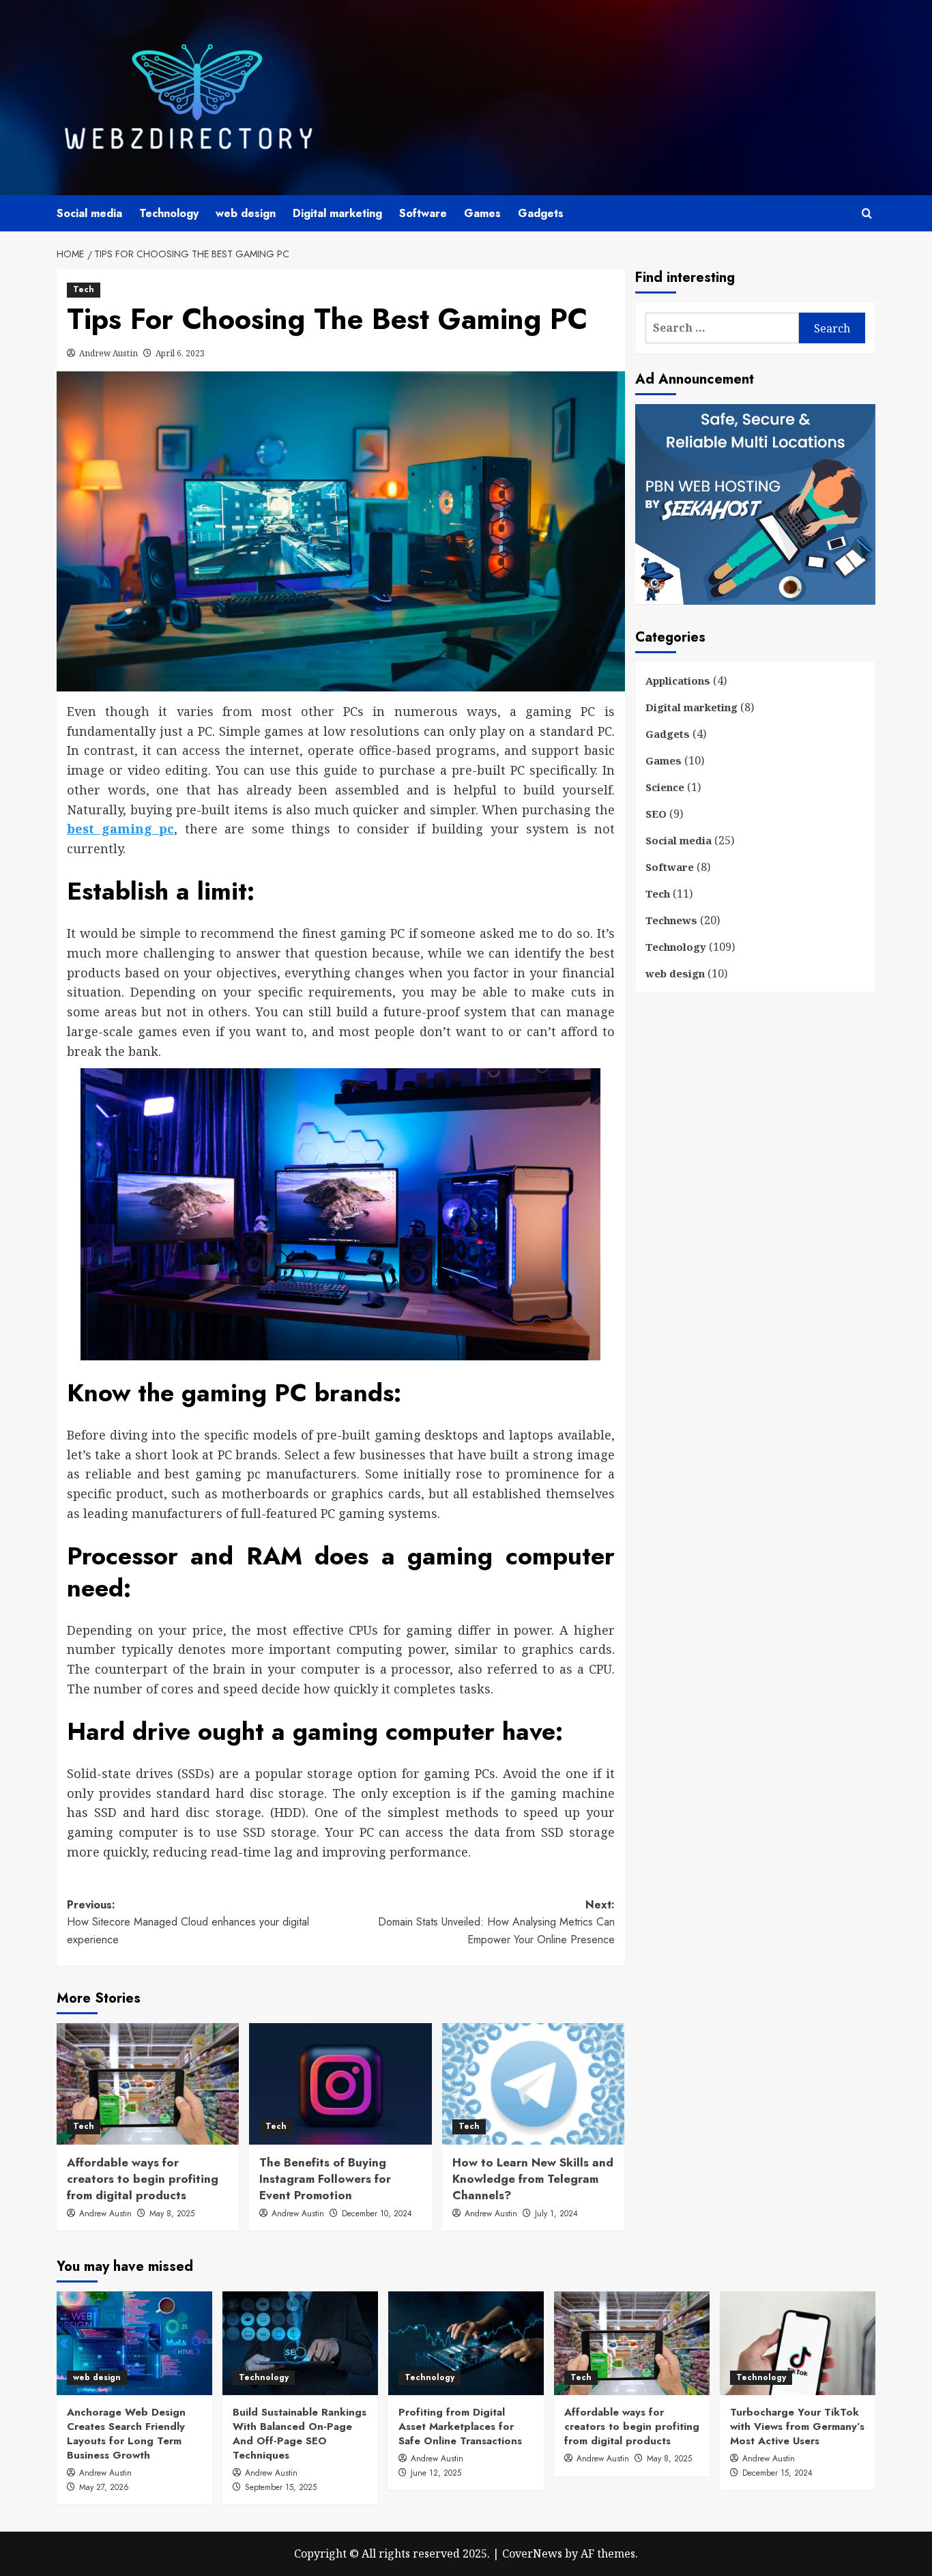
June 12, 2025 (436, 2473)
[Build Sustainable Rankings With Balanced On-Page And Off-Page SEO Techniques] (300, 2343)
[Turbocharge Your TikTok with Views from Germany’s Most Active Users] (798, 2343)
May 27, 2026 (104, 2487)
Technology (169, 213)
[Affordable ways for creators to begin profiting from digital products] (148, 2084)
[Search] (867, 213)
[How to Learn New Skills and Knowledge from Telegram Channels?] (533, 2084)
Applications (678, 681)
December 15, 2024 (777, 2473)
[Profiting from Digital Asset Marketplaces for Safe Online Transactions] (466, 2343)
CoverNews (532, 2553)
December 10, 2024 (377, 2214)
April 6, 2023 (180, 353)
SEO (656, 814)
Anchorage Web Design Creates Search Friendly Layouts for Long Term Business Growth (126, 2434)
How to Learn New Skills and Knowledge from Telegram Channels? (533, 2179)
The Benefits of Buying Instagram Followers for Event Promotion (325, 2179)
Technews (671, 920)
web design (246, 213)
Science (665, 787)
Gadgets (541, 213)
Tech (84, 289)
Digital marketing (337, 213)
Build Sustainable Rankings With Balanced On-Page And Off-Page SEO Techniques (300, 2434)
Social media (89, 213)
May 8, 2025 (172, 2214)
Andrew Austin (108, 353)
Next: (496, 1922)
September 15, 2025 (281, 2487)
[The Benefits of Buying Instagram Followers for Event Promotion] (340, 2084)
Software (423, 213)
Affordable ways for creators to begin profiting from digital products (143, 2179)
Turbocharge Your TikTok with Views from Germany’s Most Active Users (797, 2427)
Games (482, 213)
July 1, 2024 (556, 2214)
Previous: (188, 1922)
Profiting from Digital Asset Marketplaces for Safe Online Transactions (460, 2427)
